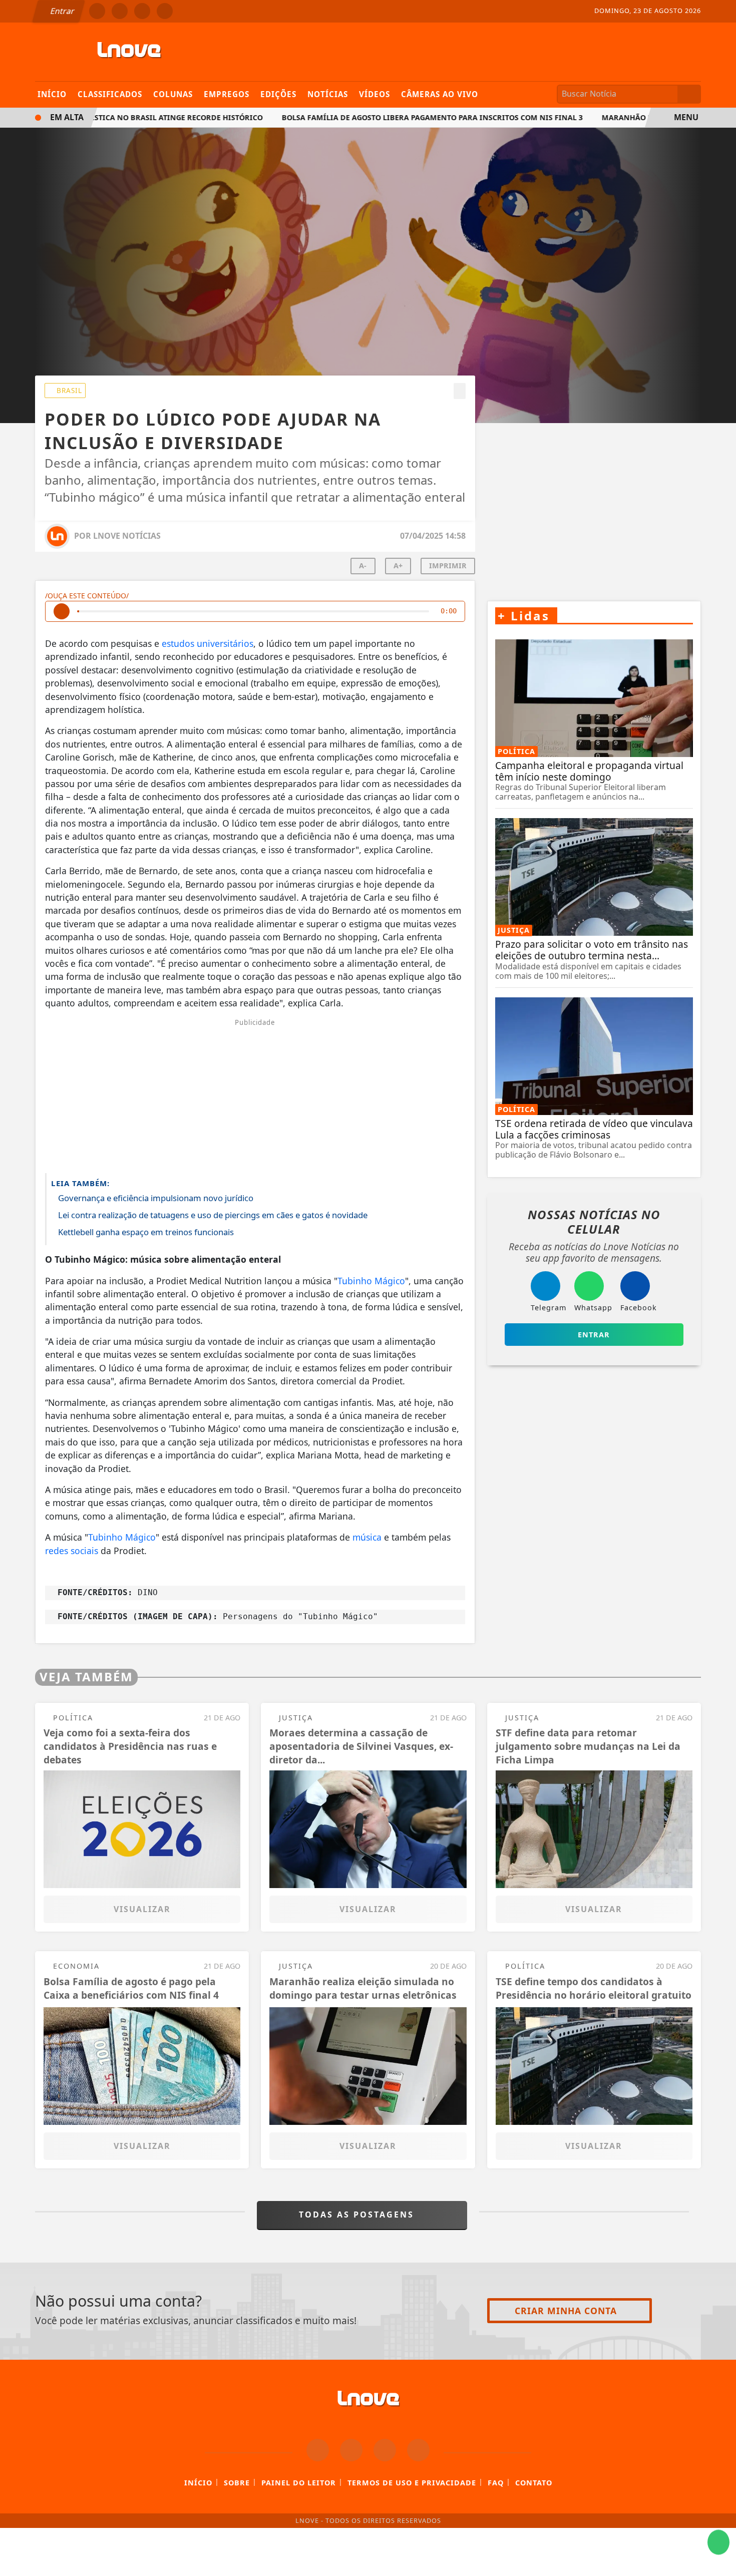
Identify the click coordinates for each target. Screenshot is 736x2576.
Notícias (328, 94)
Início (52, 94)
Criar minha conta (566, 2311)
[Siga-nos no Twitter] (385, 2450)
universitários (225, 643)
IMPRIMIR (448, 566)
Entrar (62, 11)
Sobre (237, 2483)
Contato (534, 2483)
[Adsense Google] (594, 501)
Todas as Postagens (358, 2215)
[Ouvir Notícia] (62, 611)
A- (363, 566)
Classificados (110, 94)
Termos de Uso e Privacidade (412, 2483)
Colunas (173, 94)
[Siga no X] (142, 11)
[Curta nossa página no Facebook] (318, 2450)
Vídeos (375, 94)
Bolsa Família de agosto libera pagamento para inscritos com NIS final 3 (399, 117)
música (367, 1537)
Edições (278, 94)
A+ (398, 566)
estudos (178, 643)
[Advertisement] (255, 1095)
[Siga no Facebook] (97, 11)
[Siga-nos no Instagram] (351, 2450)
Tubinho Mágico (371, 1281)
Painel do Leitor (299, 2483)
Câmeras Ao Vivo (440, 94)
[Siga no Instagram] (120, 11)
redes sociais (72, 1551)
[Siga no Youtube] (165, 11)
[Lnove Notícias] (129, 51)
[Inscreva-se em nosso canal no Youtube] (418, 2450)
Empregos (227, 94)
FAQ (496, 2483)
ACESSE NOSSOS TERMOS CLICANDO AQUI (203, 2563)
